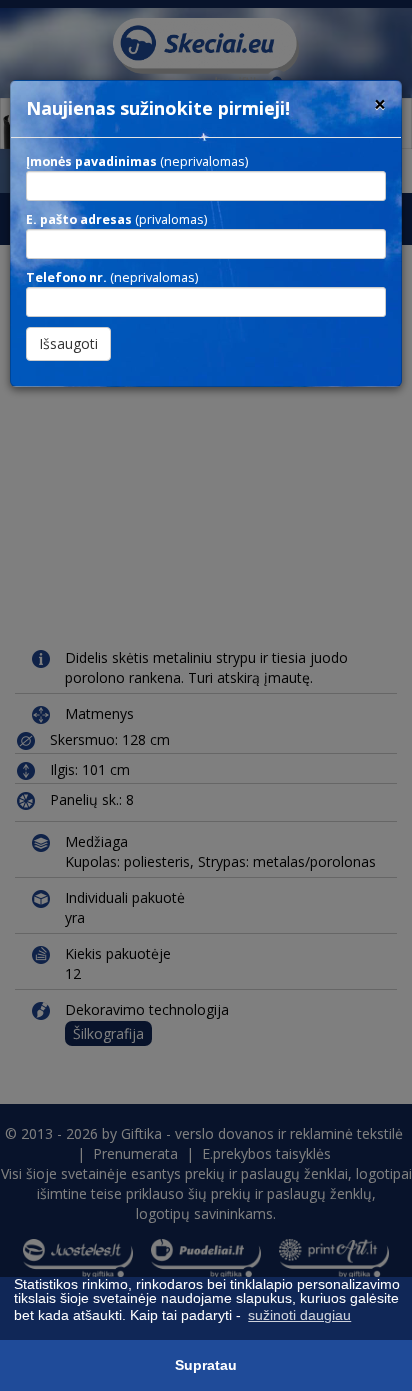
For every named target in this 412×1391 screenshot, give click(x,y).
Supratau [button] (206, 1365)
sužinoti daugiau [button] (299, 1315)
